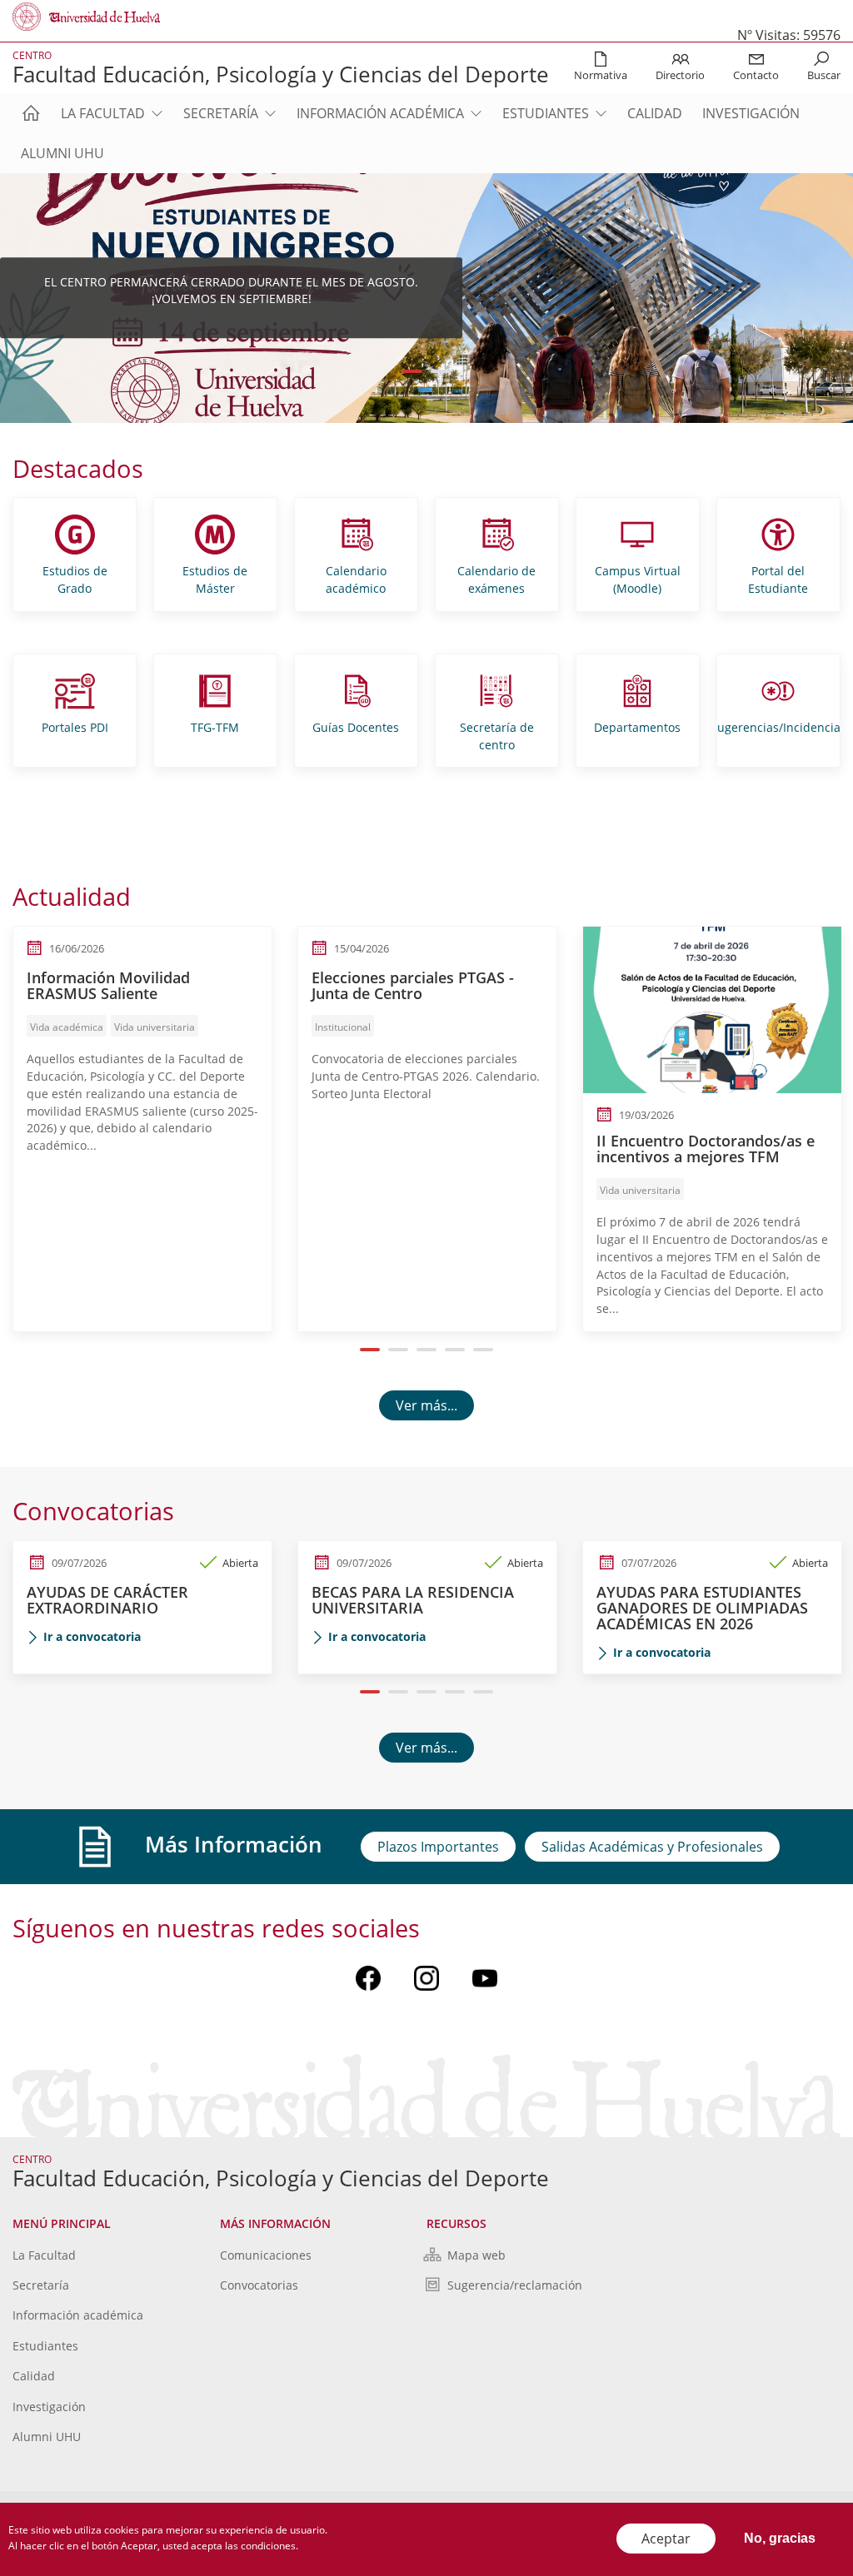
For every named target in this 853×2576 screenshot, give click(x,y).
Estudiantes (546, 113)
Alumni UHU (62, 153)
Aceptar (666, 2539)
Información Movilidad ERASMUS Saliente (108, 986)
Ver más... (426, 1405)
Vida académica (67, 1027)
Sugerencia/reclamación (515, 2285)
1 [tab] (413, 371)
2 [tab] (441, 371)
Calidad (655, 113)
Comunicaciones (266, 2255)
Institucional (343, 1027)
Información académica (380, 113)
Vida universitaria (155, 1027)
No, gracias (780, 2538)
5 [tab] (484, 1350)
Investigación (751, 113)
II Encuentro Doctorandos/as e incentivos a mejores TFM (706, 1149)
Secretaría (221, 113)
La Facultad (103, 113)
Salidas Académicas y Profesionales (652, 1847)
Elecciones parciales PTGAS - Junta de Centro (413, 986)
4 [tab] (455, 1350)
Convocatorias (259, 2285)
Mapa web (476, 2255)
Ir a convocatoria (92, 1636)
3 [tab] (427, 1350)
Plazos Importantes (438, 1847)
